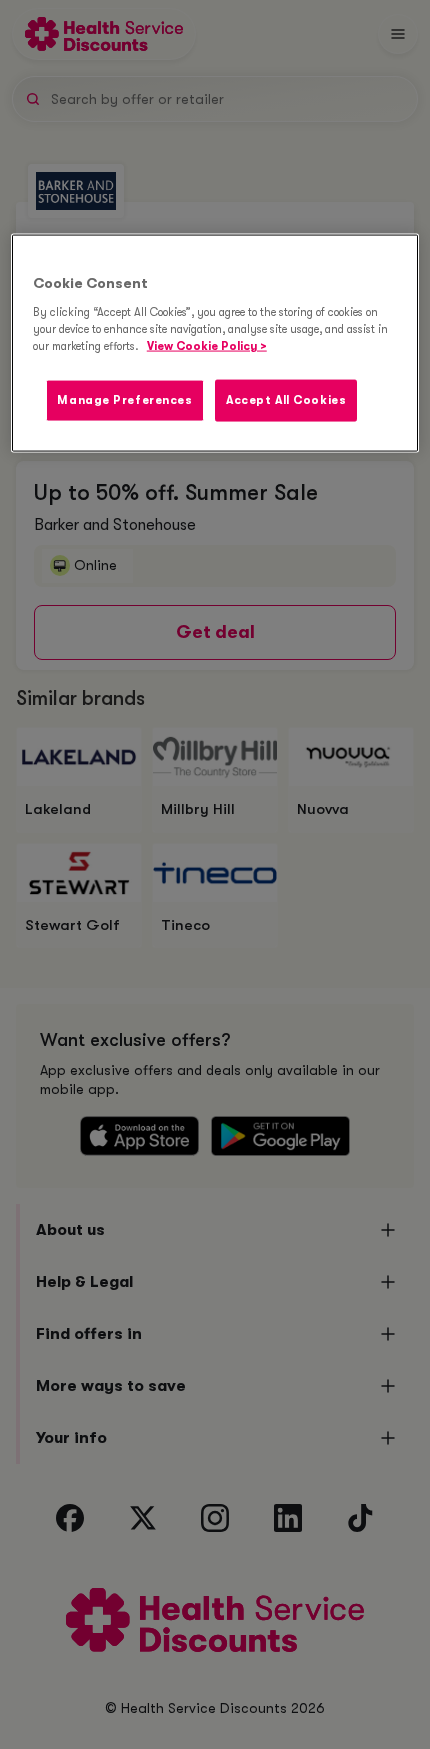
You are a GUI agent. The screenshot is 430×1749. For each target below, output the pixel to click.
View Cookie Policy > (207, 346)
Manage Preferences (124, 400)
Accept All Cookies (286, 400)
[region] (215, 343)
